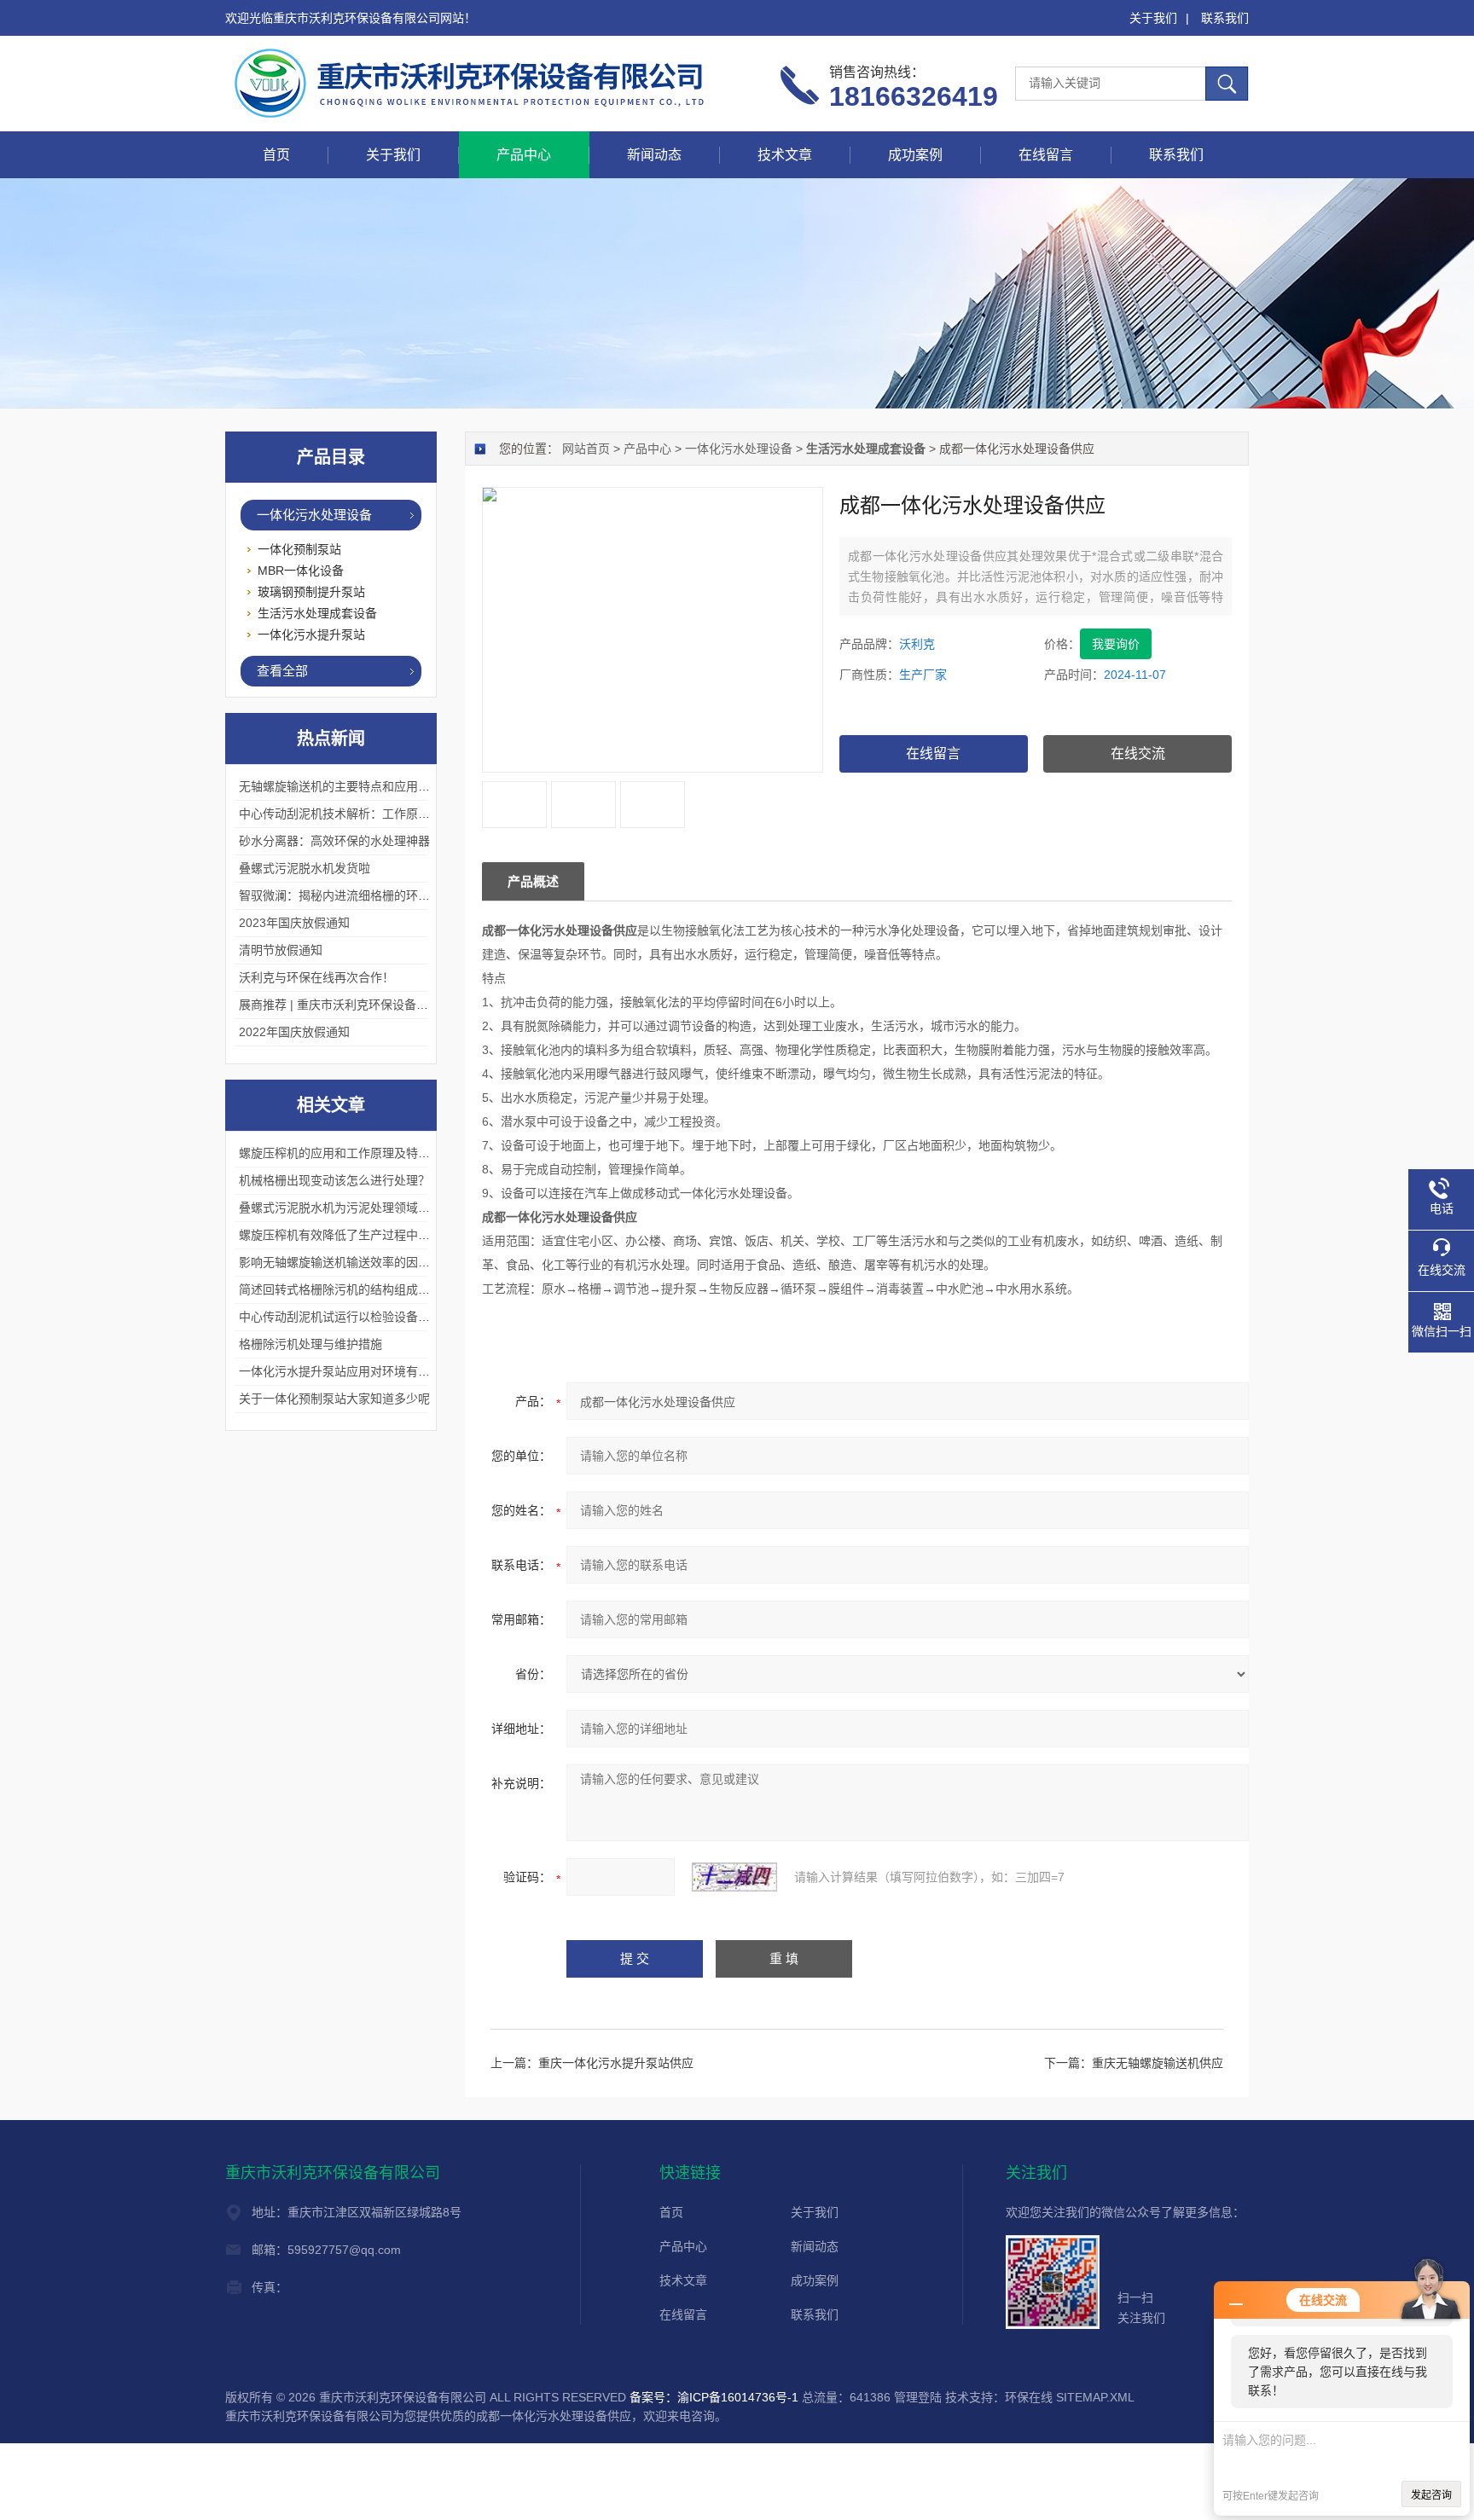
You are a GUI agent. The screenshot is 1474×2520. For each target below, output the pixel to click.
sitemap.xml (1095, 2397)
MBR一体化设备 (301, 571)
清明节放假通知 (281, 950)
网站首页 (586, 449)
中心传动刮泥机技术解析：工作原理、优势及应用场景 (382, 814)
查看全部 (282, 671)
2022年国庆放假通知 (294, 1032)
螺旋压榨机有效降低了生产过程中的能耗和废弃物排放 (382, 1235)
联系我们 (1225, 18)
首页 (276, 155)
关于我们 (1153, 18)
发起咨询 (1431, 2495)
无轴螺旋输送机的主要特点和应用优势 (340, 786)
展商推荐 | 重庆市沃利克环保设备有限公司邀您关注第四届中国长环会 (423, 1005)
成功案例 (915, 155)
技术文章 (785, 155)
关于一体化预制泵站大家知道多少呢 (334, 1399)
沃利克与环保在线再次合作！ (316, 977)
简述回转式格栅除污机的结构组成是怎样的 (352, 1289)
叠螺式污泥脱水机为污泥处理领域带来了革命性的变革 (382, 1208)
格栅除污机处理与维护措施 (310, 1344)
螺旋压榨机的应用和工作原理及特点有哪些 (352, 1153)
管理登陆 (918, 2397)
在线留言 (1046, 155)
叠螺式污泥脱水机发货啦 (305, 868)
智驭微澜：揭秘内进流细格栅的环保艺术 (346, 895)
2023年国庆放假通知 (294, 923)
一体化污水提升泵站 (311, 634)
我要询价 (1116, 644)
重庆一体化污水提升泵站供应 (616, 2063)
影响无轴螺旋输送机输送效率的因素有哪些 (352, 1262)
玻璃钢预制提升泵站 (311, 592)
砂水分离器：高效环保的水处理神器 (334, 841)
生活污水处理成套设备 (317, 613)
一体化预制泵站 (299, 549)
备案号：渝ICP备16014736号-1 (714, 2397)
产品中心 (524, 155)
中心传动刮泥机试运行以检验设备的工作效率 (358, 1317)
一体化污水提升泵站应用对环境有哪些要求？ (358, 1371)
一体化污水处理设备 (739, 449)
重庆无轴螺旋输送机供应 (1158, 2063)
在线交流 (1138, 753)
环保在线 (1029, 2397)
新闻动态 (654, 155)
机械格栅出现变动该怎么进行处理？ (334, 1180)
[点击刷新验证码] (734, 1877)
